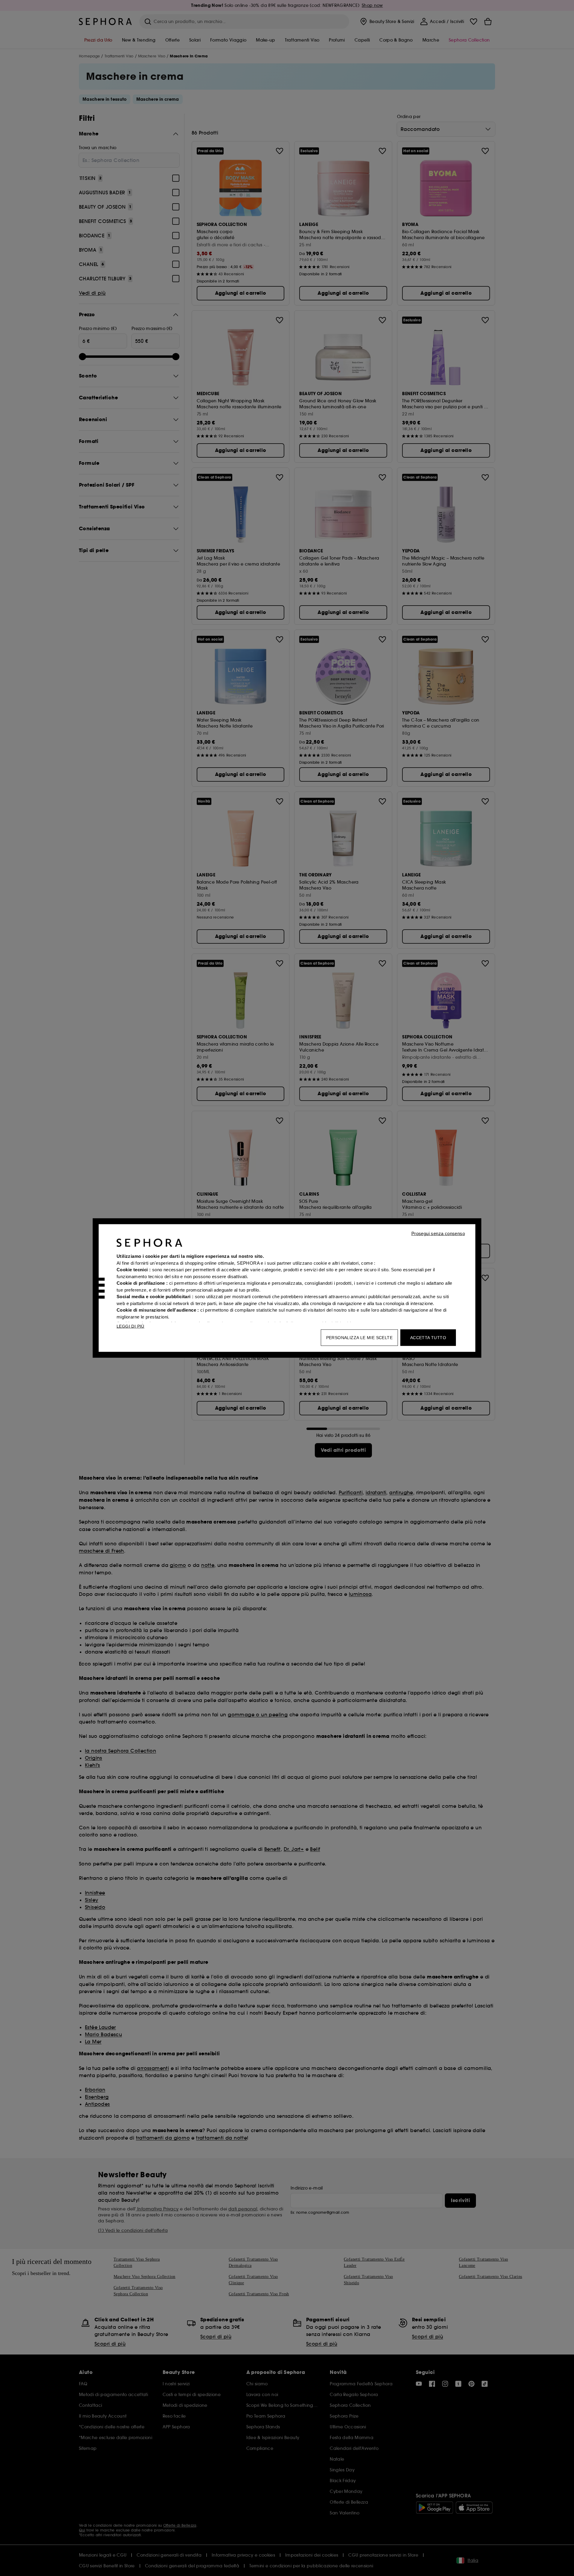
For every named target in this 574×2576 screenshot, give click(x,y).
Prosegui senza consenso (438, 1233)
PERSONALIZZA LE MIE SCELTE (359, 1338)
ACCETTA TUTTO (428, 1338)
